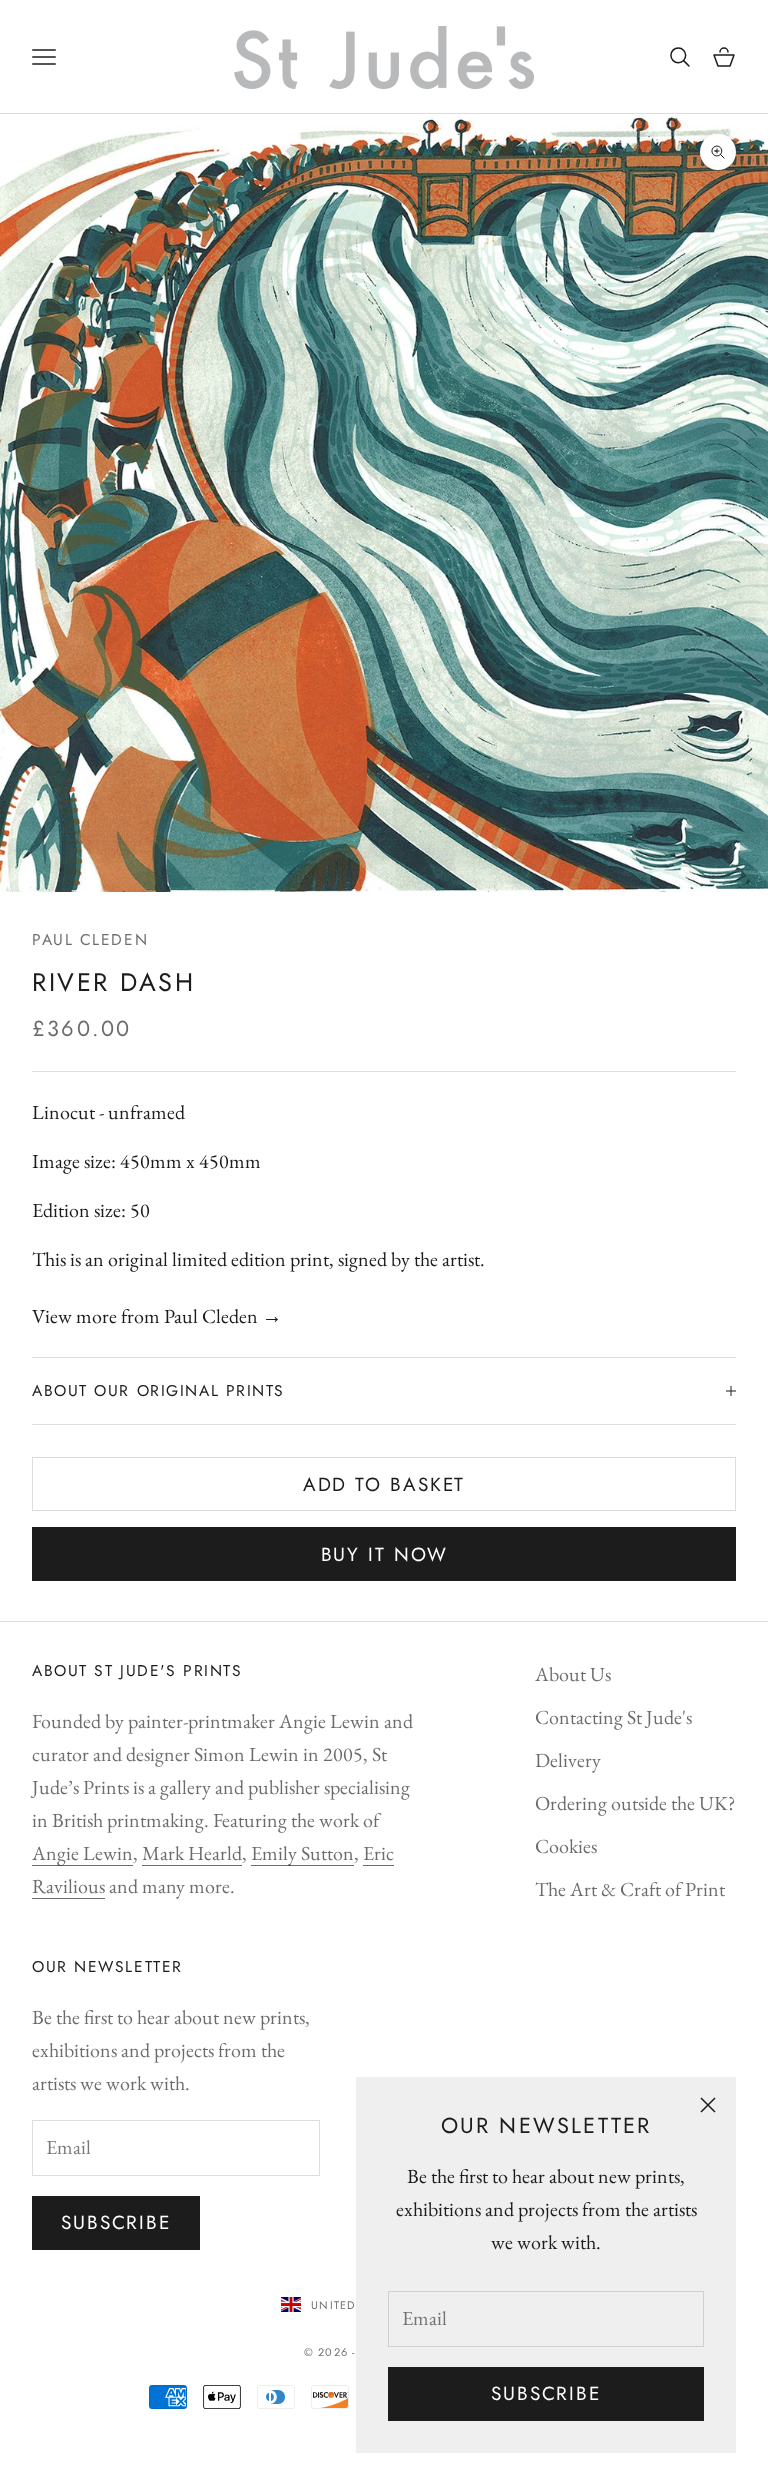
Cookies (566, 1846)
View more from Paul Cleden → (157, 1316)
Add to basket (384, 1484)
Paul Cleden (90, 939)
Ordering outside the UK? (635, 1803)
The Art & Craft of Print (630, 1889)
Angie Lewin (82, 1853)
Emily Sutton (302, 1853)
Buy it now (384, 1554)
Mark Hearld (192, 1853)
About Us (573, 1674)
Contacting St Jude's (613, 1717)
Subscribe (546, 2393)
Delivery (568, 1760)
